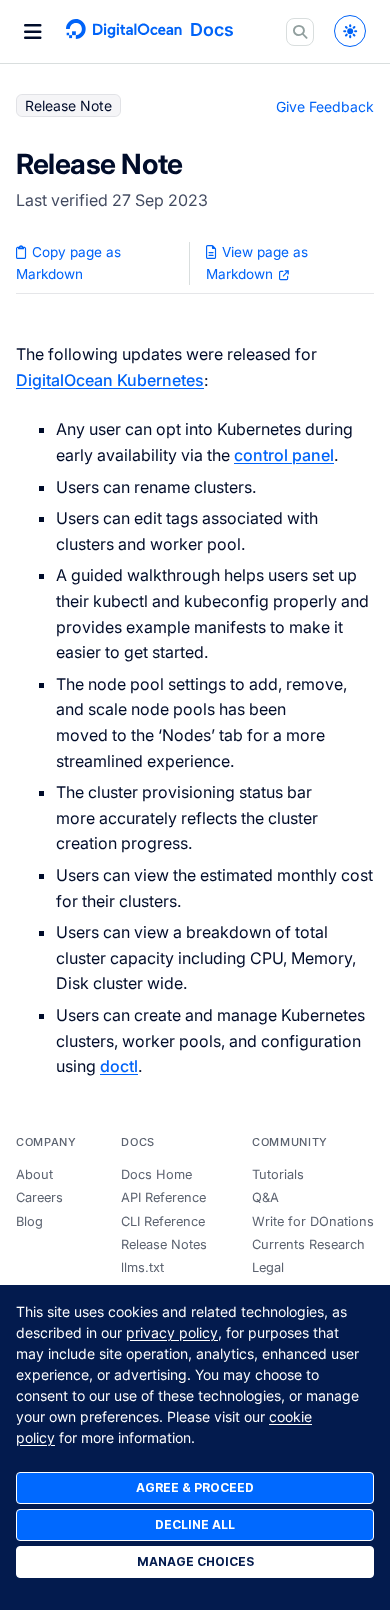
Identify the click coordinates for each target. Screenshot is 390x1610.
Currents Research (308, 1244)
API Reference (163, 1197)
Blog (29, 1221)
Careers (39, 1197)
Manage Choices (195, 1561)
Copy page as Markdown (68, 263)
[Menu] (33, 32)
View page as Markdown (257, 263)
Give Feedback (325, 106)
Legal (268, 1267)
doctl (119, 1066)
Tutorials (278, 1174)
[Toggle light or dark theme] (350, 31)
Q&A (265, 1197)
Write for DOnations (313, 1221)
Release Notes (164, 1244)
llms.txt (142, 1267)
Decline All (195, 1524)
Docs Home (156, 1174)
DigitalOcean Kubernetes (110, 380)
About (34, 1174)
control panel (284, 455)
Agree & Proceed (195, 1487)
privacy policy (172, 1332)
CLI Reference (163, 1221)
